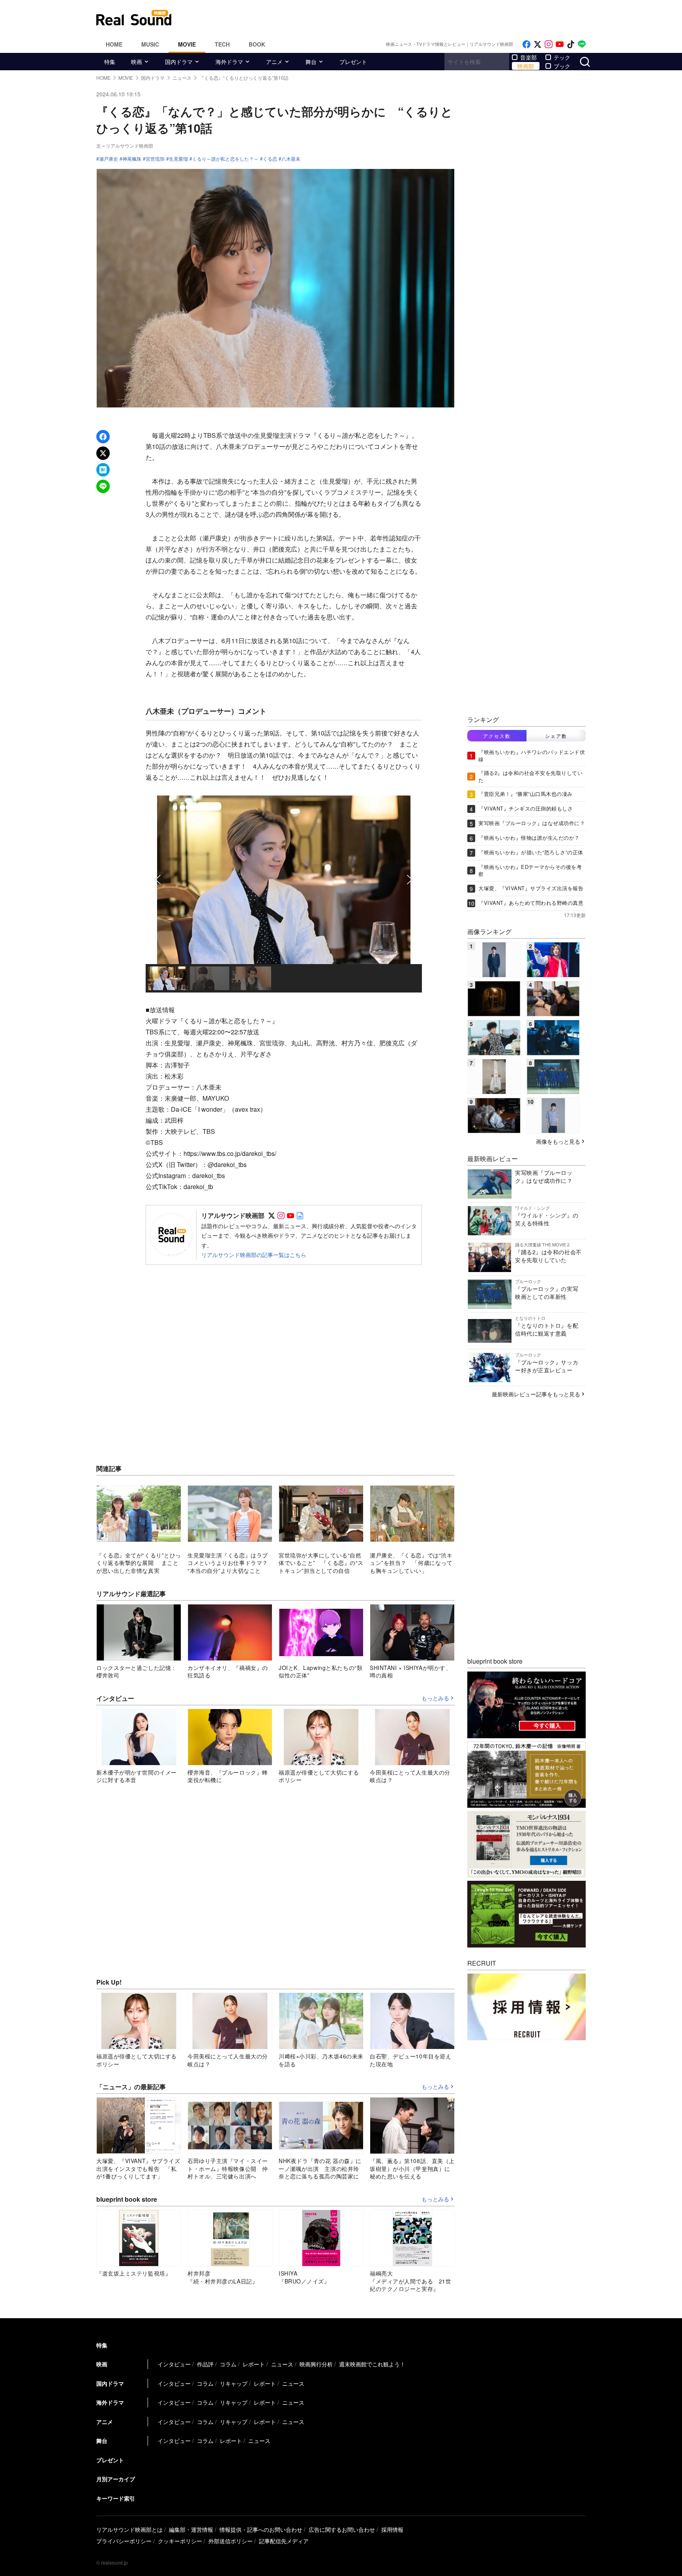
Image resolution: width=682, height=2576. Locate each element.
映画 (137, 62)
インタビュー (174, 2364)
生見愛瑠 (178, 159)
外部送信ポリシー (230, 2541)
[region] (284, 894)
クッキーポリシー (180, 2541)
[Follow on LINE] (582, 44)
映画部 (526, 66)
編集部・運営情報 (191, 2529)
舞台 (311, 62)
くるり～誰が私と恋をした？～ (225, 159)
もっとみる (435, 1698)
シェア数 (556, 736)
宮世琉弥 (155, 159)
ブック (562, 66)
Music (150, 44)
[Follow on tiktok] (571, 44)
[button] (158, 880)
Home (114, 44)
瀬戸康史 (109, 159)
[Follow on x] (538, 44)
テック (562, 57)
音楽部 (528, 57)
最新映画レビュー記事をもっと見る (536, 1394)
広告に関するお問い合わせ (342, 2529)
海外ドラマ (229, 62)
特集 (110, 62)
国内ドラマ (179, 62)
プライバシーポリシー (124, 2541)
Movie (187, 44)
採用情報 (392, 2529)
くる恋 (270, 159)
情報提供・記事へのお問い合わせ (261, 2529)
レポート (254, 2364)
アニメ (274, 62)
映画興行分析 (316, 2364)
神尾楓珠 (132, 159)
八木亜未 (291, 159)
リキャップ (234, 2383)
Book (257, 44)
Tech (222, 44)
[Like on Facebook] (526, 44)
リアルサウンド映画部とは (129, 2529)
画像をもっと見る (558, 1141)
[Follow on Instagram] (549, 44)
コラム (228, 2364)
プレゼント (353, 62)
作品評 (205, 2364)
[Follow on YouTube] (560, 44)
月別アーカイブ (116, 2479)
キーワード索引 (116, 2498)
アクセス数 (497, 736)
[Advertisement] (394, 18)
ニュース (282, 2364)
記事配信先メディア (284, 2541)
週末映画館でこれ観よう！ (372, 2364)
